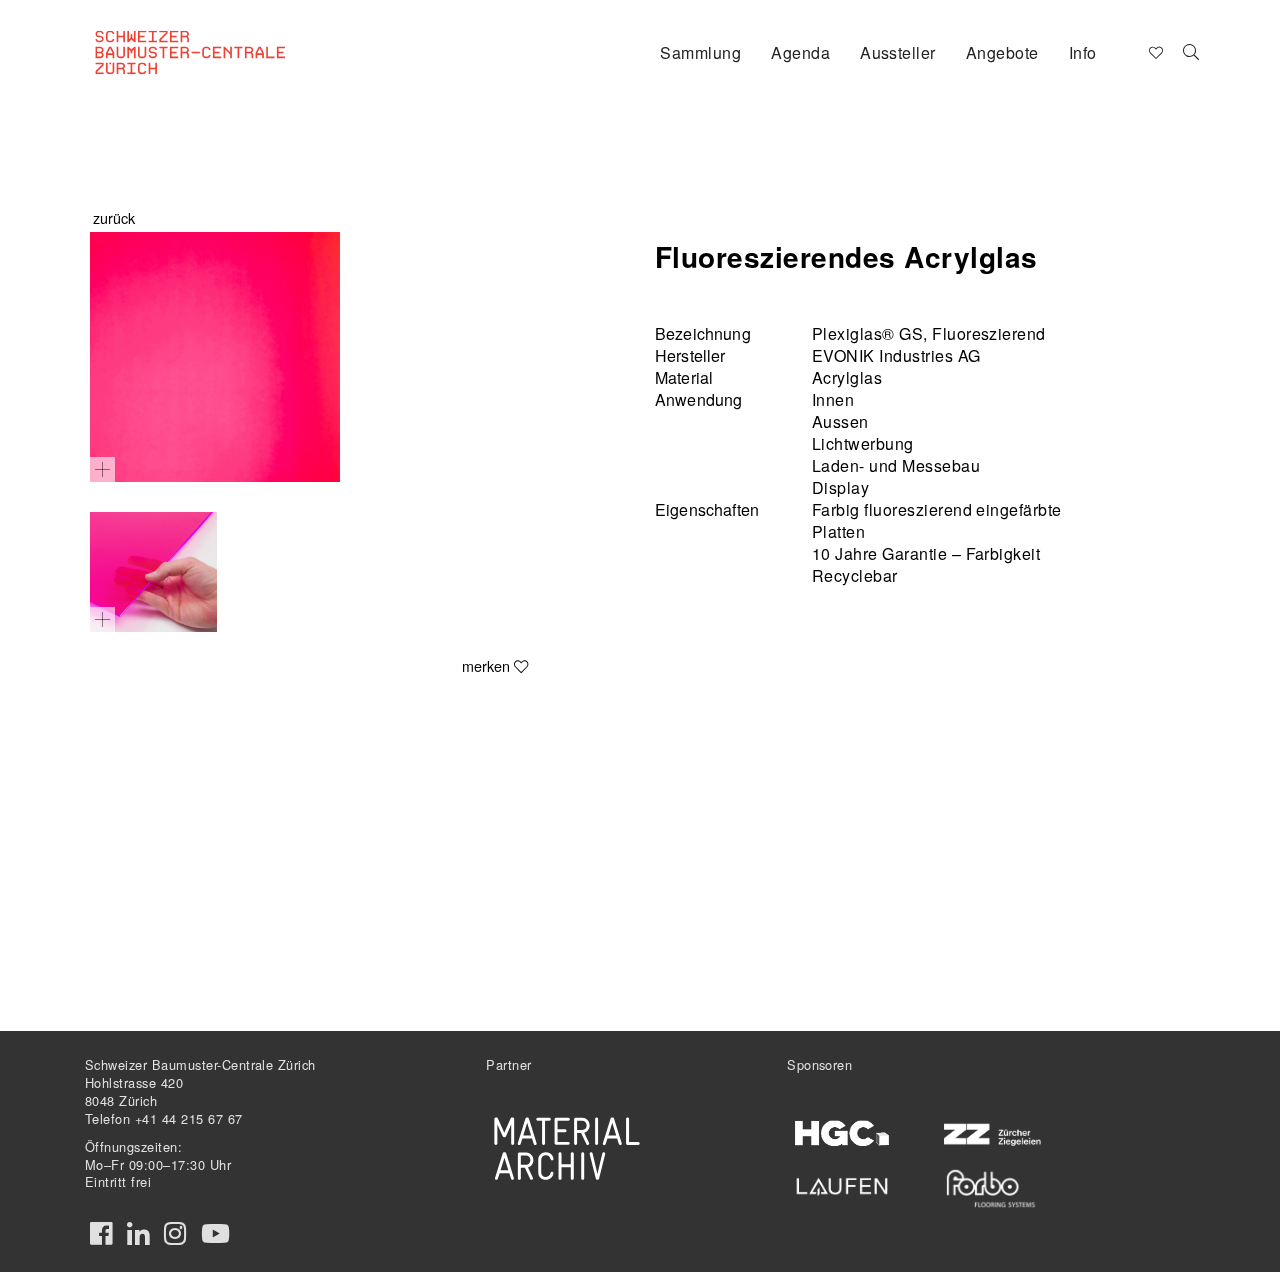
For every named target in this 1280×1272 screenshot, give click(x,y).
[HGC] (842, 1133)
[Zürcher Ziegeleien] (990, 1132)
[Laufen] (842, 1183)
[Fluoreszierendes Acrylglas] (215, 357)
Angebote (1002, 52)
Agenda (800, 52)
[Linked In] (138, 1234)
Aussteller (898, 52)
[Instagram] (175, 1234)
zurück (114, 217)
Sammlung (700, 52)
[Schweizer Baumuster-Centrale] (216, 36)
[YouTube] (215, 1234)
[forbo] (990, 1188)
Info (1083, 52)
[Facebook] (101, 1234)
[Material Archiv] (567, 1148)
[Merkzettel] (1154, 51)
